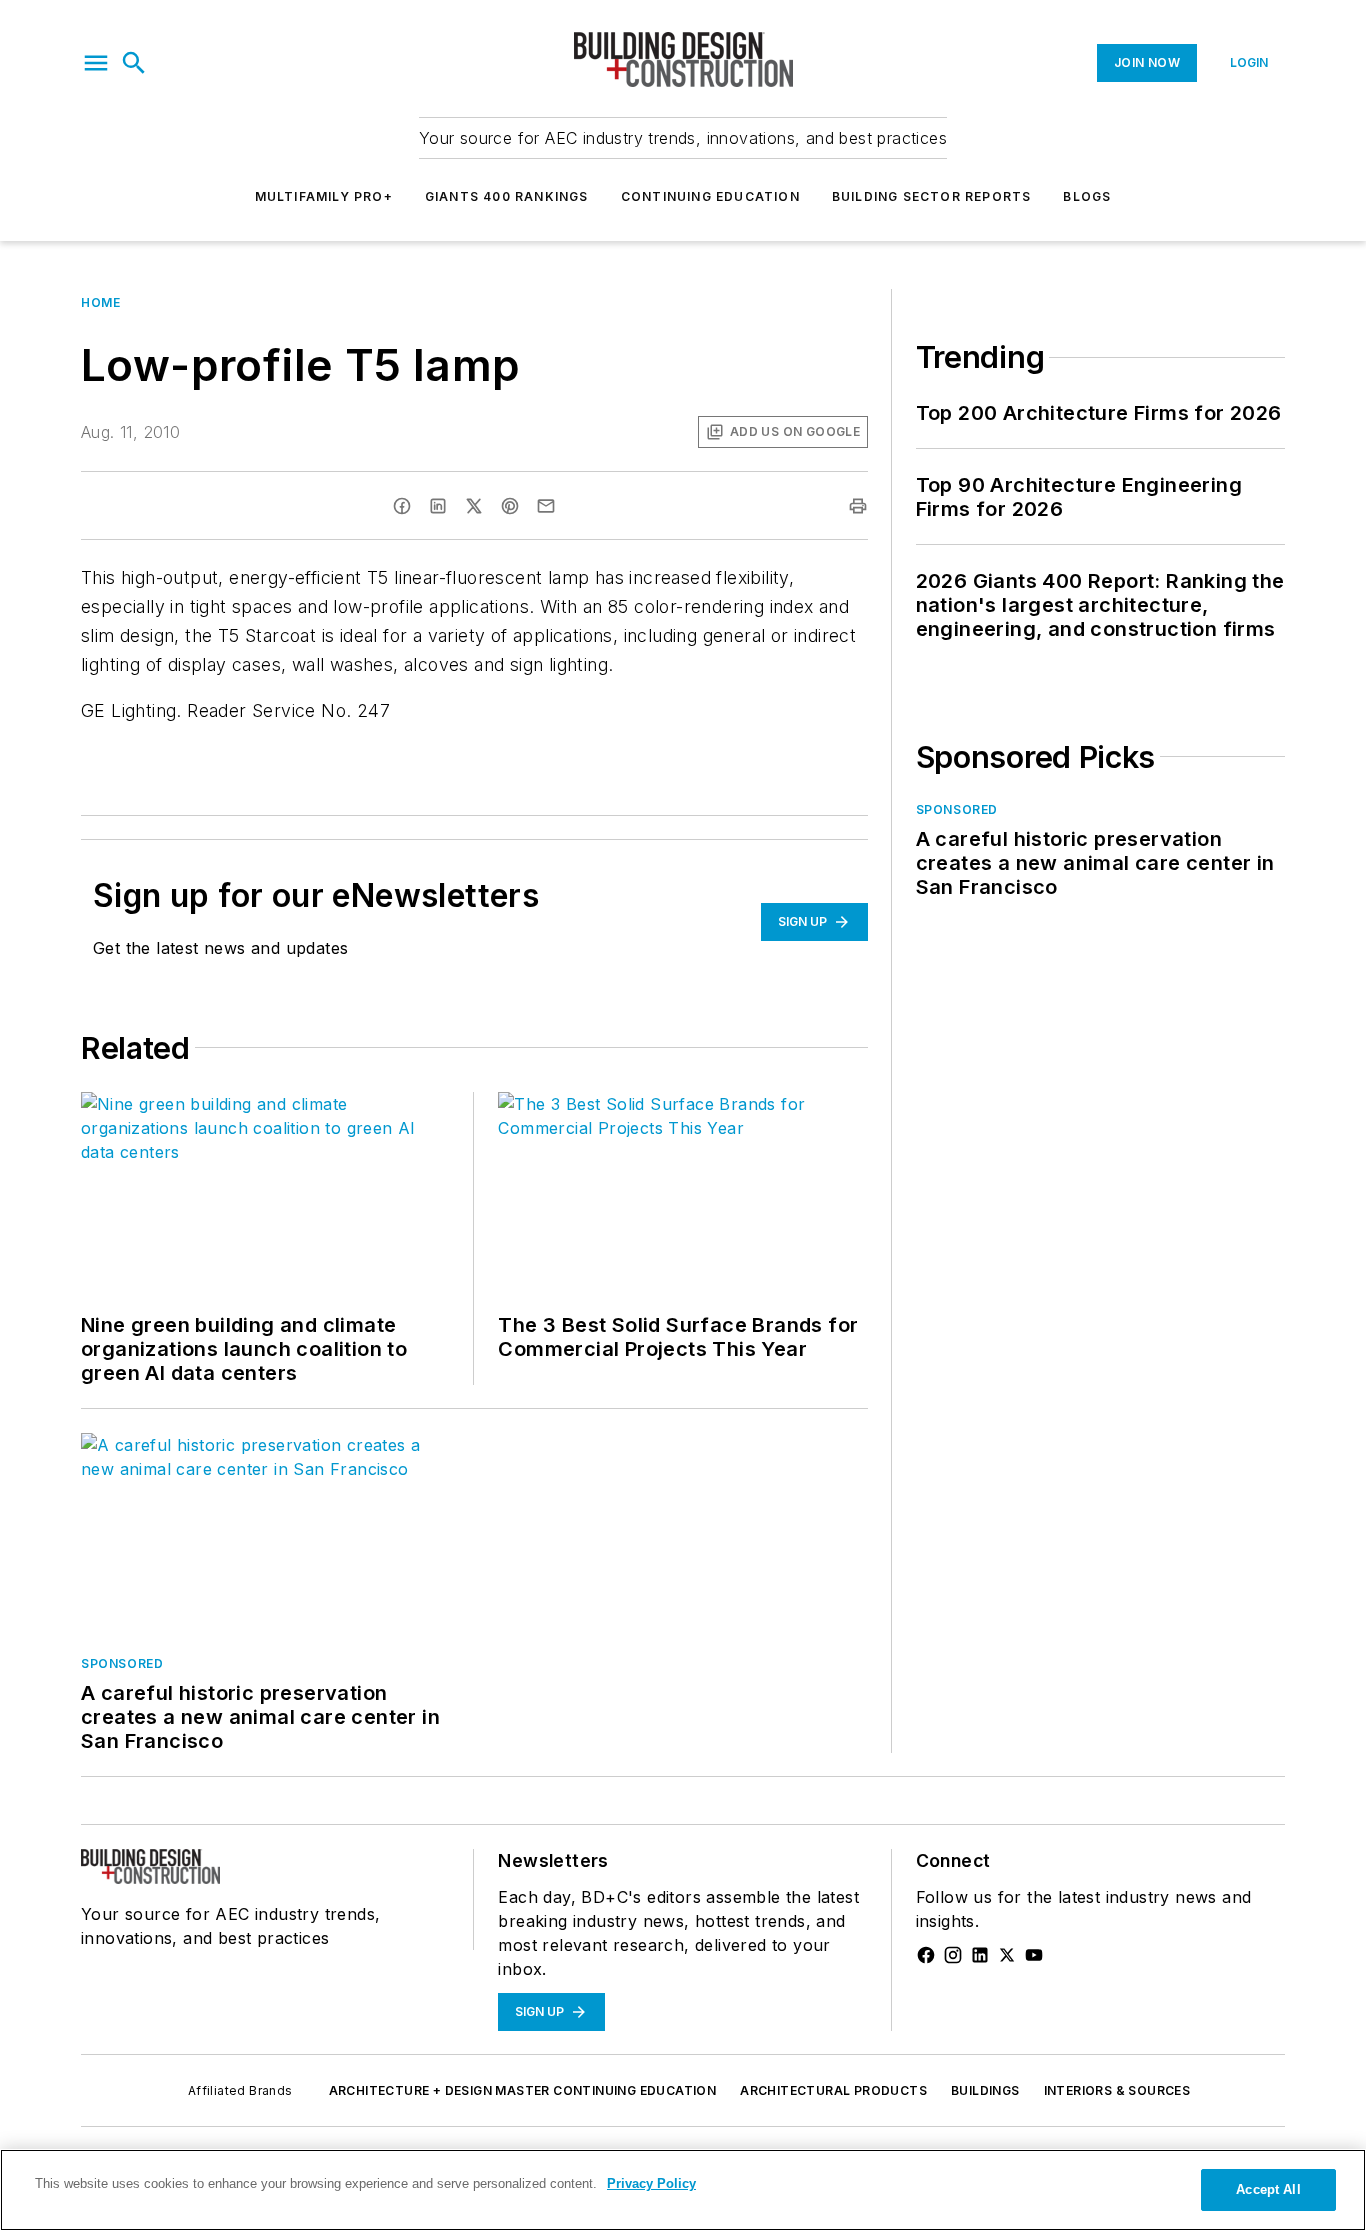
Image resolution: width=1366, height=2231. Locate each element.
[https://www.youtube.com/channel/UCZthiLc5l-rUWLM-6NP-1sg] (1034, 1955)
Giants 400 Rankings (507, 196)
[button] (96, 63)
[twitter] (474, 506)
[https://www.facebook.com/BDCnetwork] (926, 1955)
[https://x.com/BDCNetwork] (1007, 1955)
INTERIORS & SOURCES (1117, 2090)
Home (100, 302)
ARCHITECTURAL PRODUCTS (833, 2090)
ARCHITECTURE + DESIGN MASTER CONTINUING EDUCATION (523, 2090)
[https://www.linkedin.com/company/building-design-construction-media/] (980, 1955)
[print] (858, 506)
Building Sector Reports (932, 196)
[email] (546, 506)
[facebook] (402, 506)
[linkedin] (438, 506)
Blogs (1087, 196)
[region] (683, 2190)
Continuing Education (710, 196)
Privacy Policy (651, 2183)
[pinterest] (510, 506)
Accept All (1268, 2189)
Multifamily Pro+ (324, 196)
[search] (134, 63)
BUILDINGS (985, 2090)
